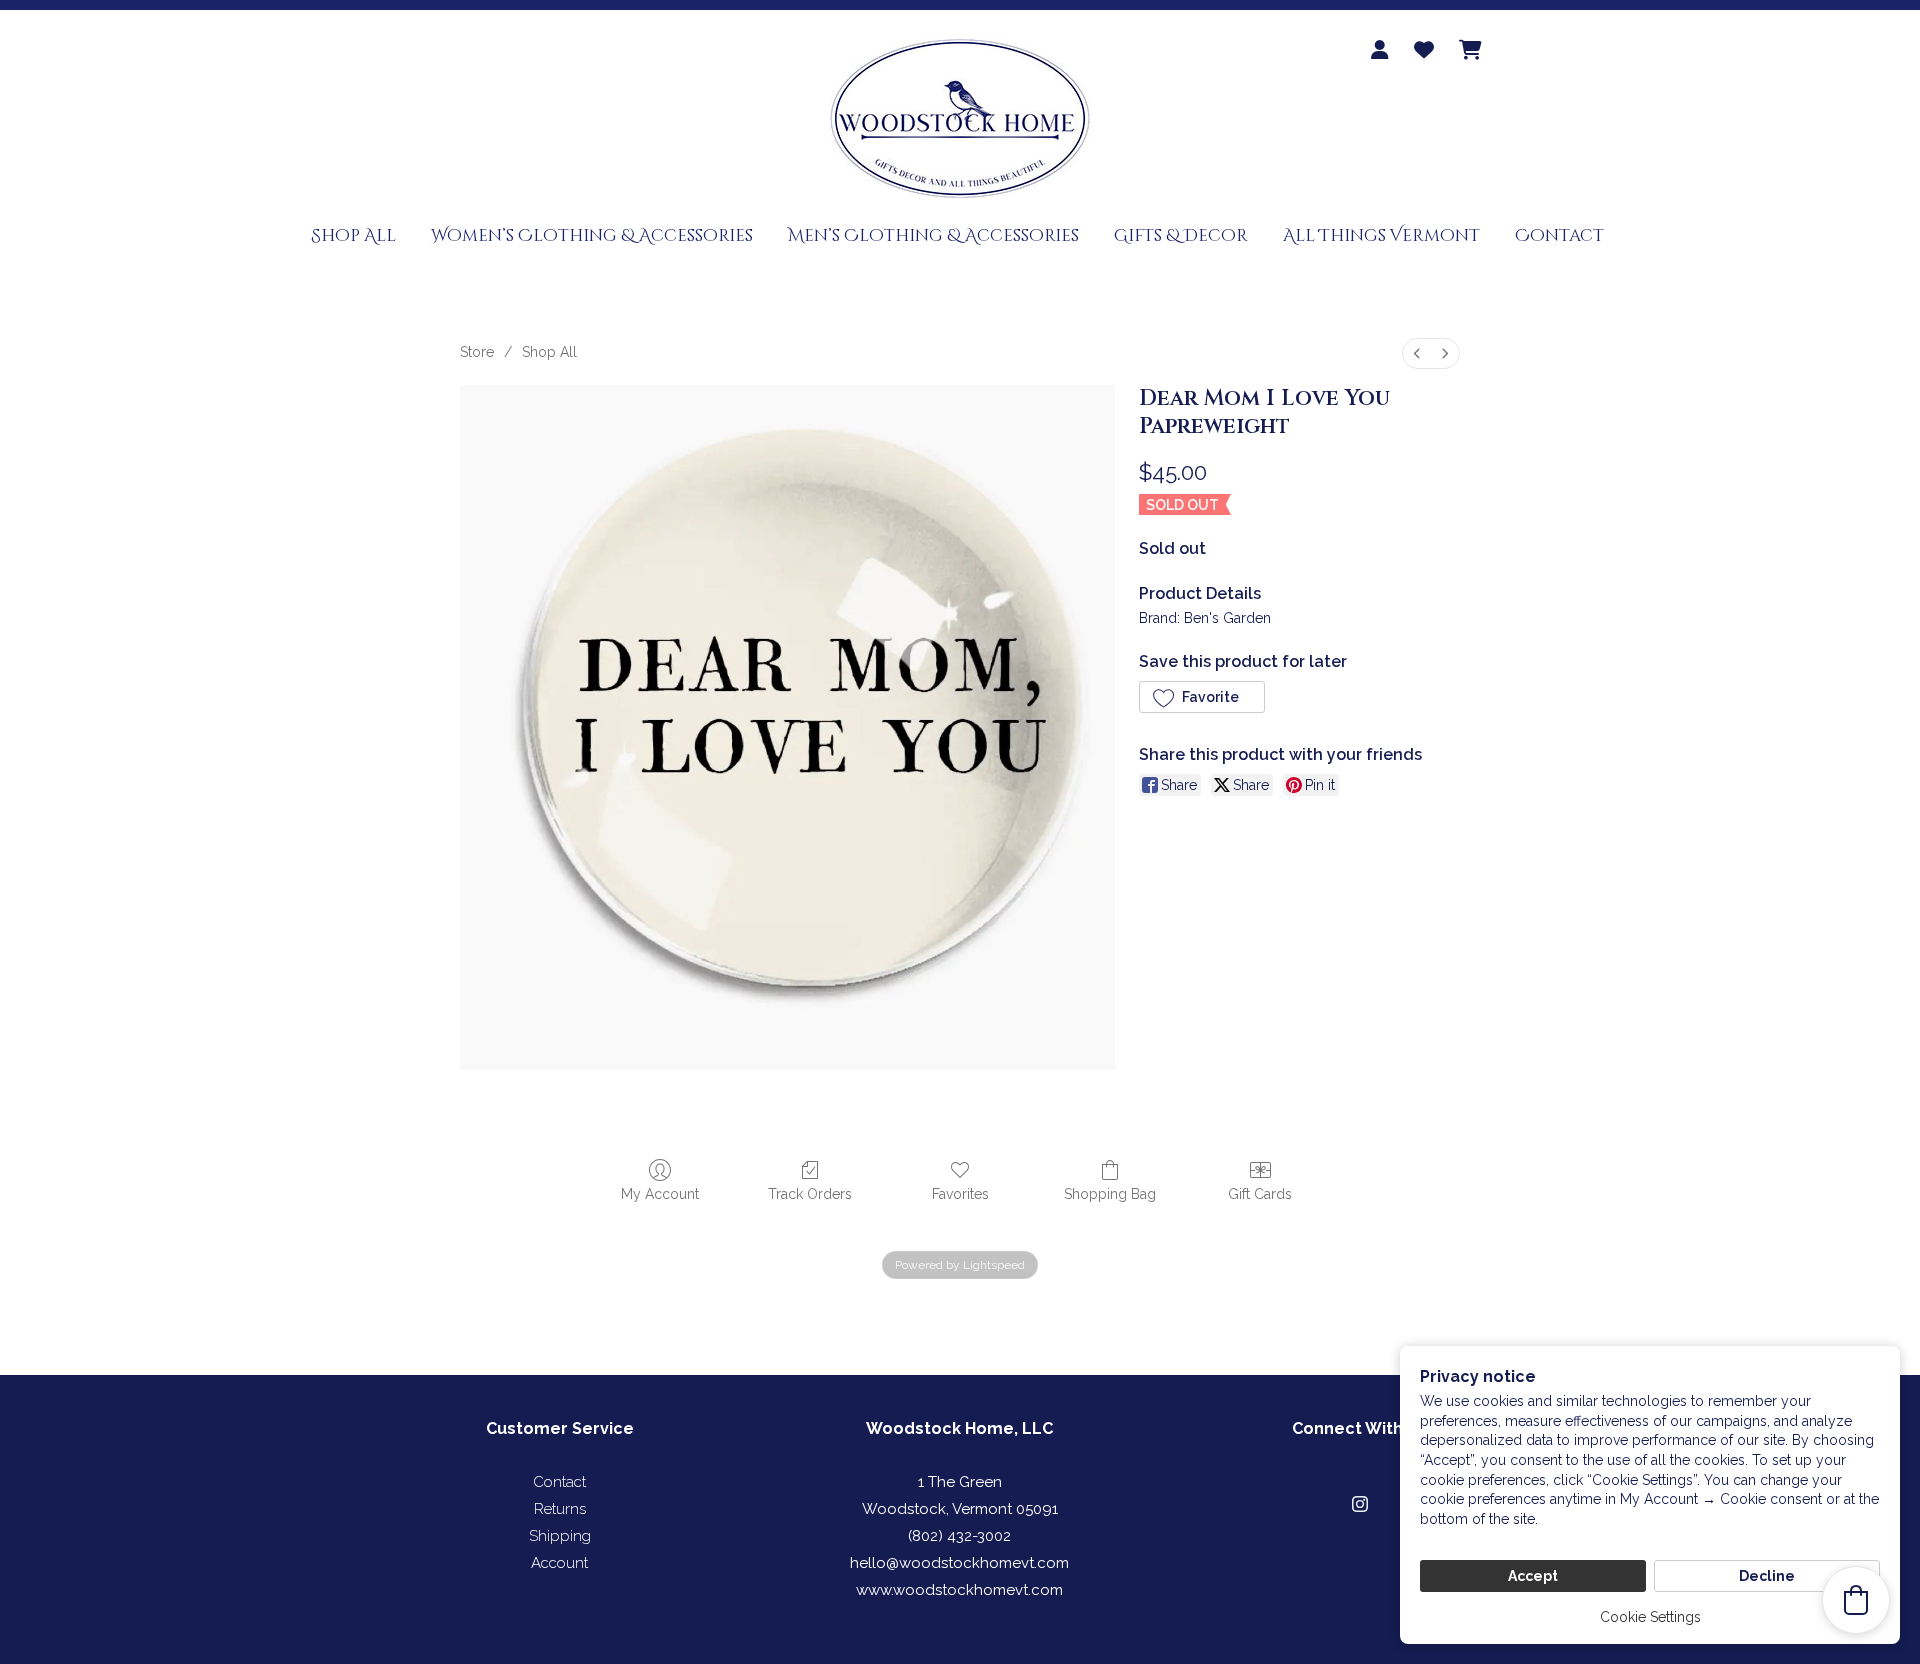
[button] (1202, 697)
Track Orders (810, 1194)
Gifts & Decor (1181, 235)
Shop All (353, 235)
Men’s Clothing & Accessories (933, 235)
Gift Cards (1260, 1194)
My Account (660, 1194)
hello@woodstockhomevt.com (959, 1563)
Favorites (960, 1194)
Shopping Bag (1110, 1194)
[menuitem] (1417, 353)
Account (559, 1563)
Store (477, 352)
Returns (560, 1509)
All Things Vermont (1381, 235)
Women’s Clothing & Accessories (592, 235)
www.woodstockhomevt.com (959, 1590)
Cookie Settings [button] (1650, 1617)
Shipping (560, 1536)
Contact (1559, 235)
